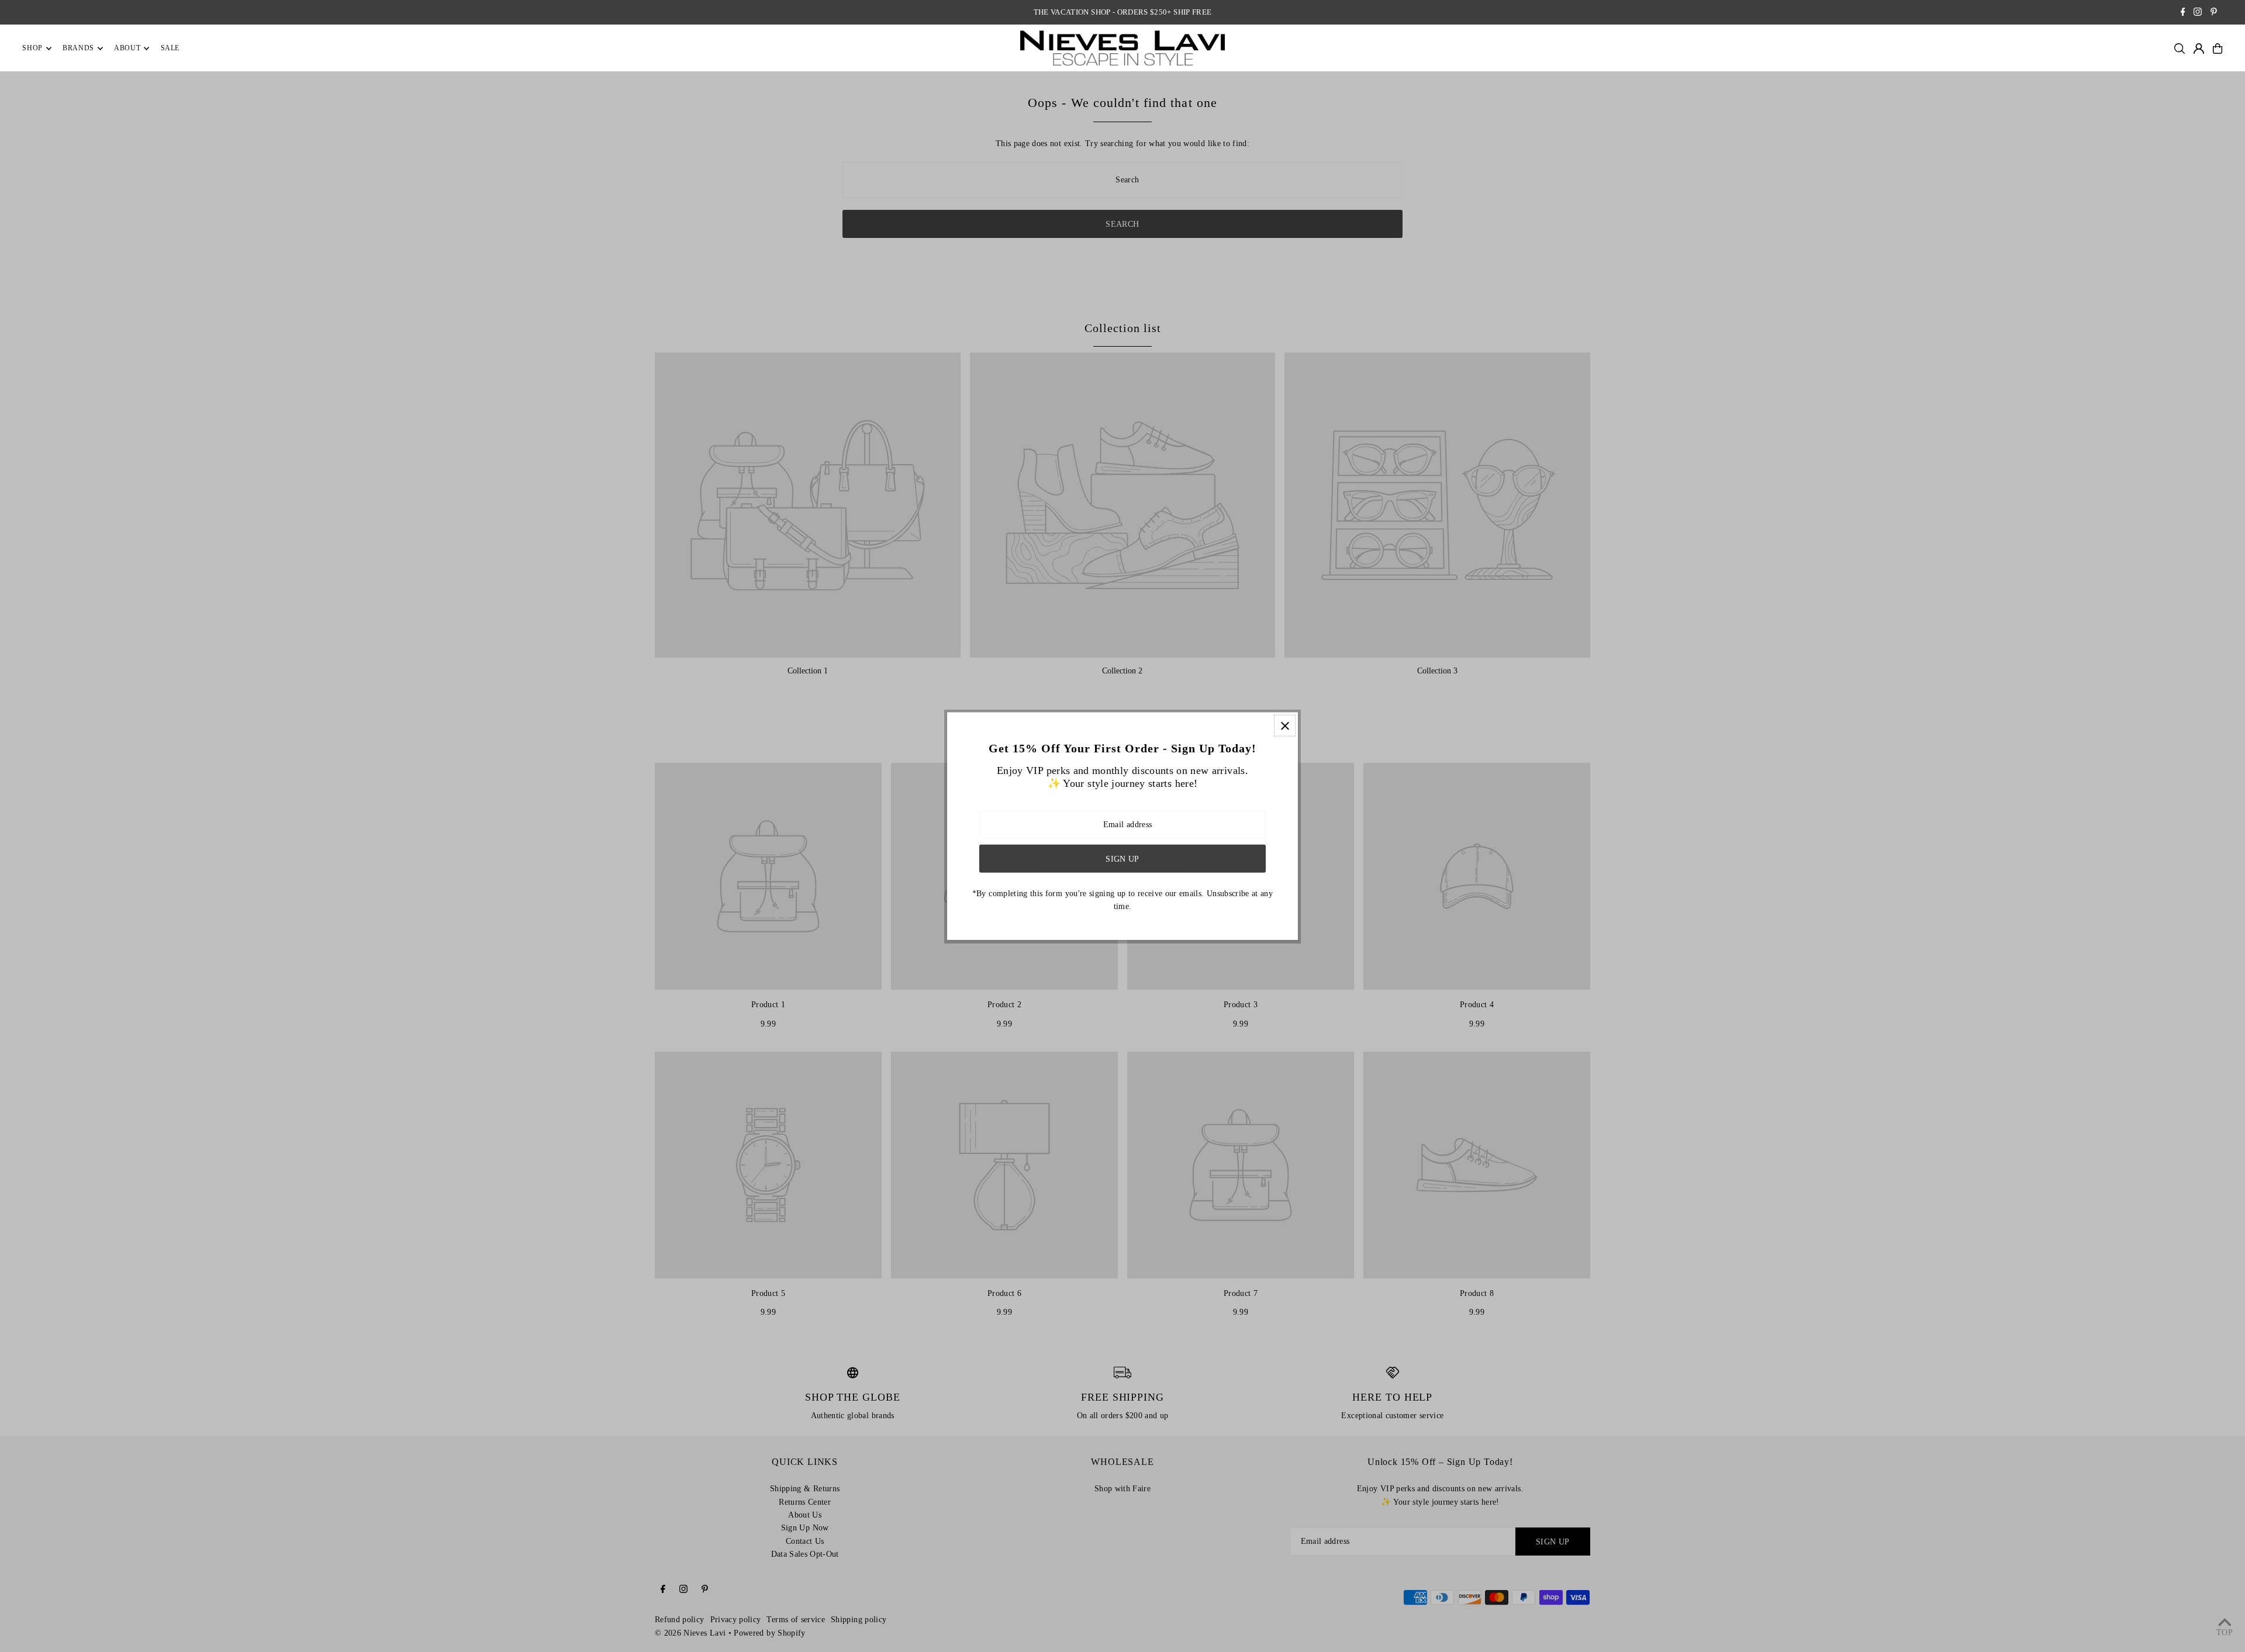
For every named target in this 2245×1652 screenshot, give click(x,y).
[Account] (2199, 49)
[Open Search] (2180, 49)
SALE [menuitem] (170, 49)
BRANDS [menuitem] (78, 49)
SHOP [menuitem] (32, 49)
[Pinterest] (2214, 13)
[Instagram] (2198, 13)
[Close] (1285, 726)
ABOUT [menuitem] (127, 49)
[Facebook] (2183, 13)
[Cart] (2218, 49)
